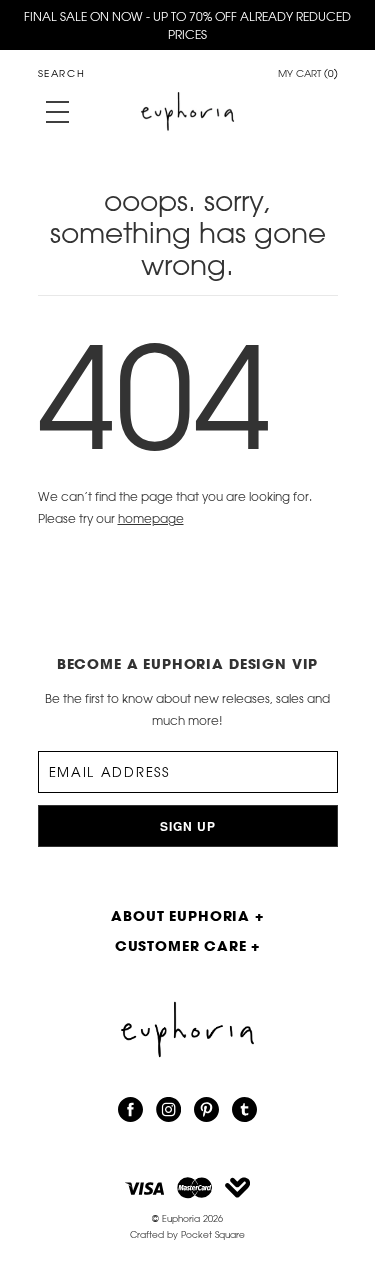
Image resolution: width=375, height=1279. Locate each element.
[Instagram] (168, 1110)
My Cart (308, 74)
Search (62, 74)
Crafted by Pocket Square (187, 1234)
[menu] (57, 112)
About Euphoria (187, 915)
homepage (151, 518)
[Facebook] (130, 1110)
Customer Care (188, 945)
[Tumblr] (244, 1110)
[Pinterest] (206, 1110)
